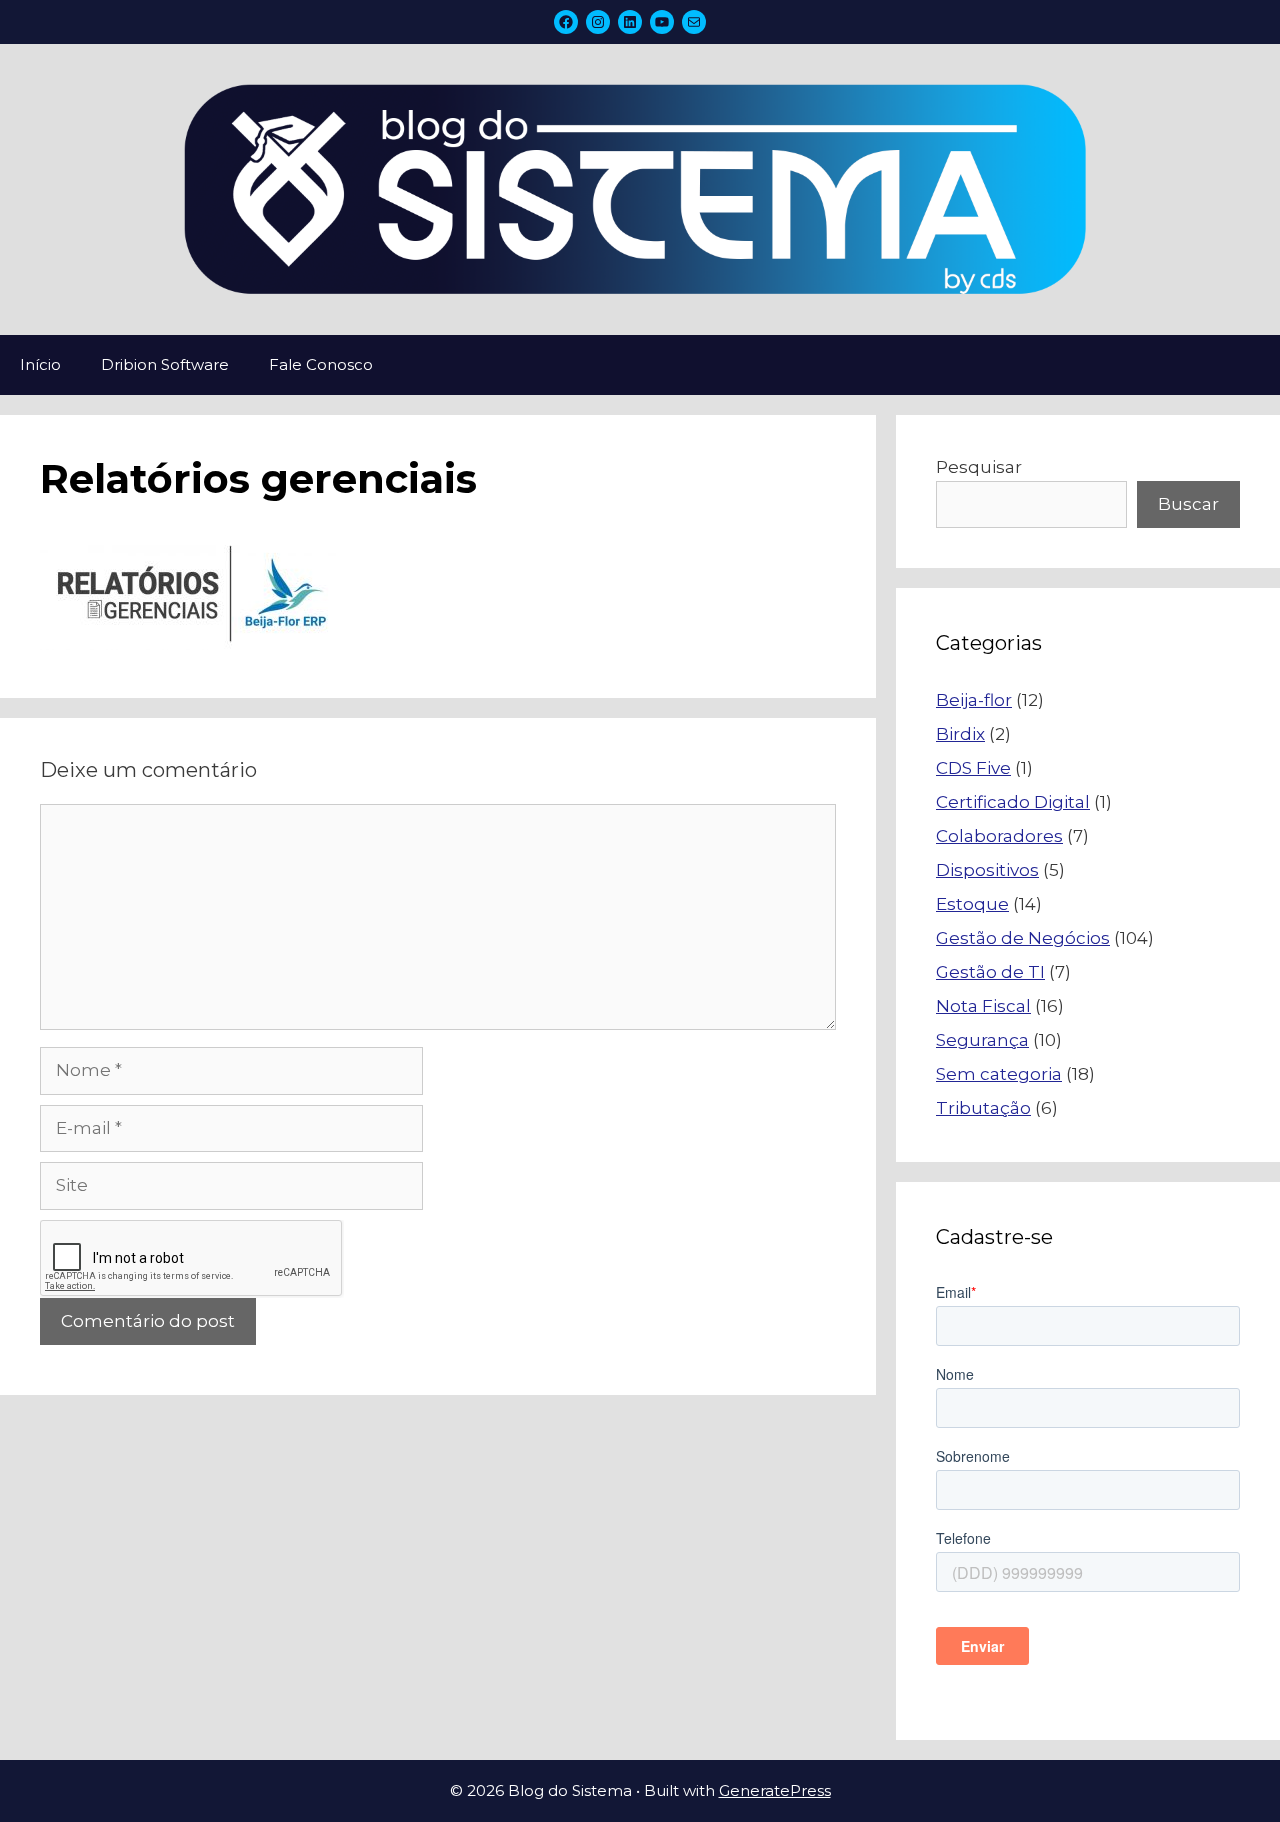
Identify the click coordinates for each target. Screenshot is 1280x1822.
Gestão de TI (990, 972)
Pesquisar (979, 467)
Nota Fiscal (983, 1006)
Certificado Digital (1013, 802)
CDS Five (973, 768)
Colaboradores (999, 836)
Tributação (983, 1108)
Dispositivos (987, 870)
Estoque (972, 904)
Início (40, 364)
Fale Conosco (321, 364)
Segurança (982, 1040)
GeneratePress (775, 1790)
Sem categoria (999, 1074)
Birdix (960, 734)
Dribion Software (165, 364)
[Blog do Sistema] (640, 188)
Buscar (1188, 504)
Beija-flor (974, 700)
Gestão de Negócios (1023, 938)
